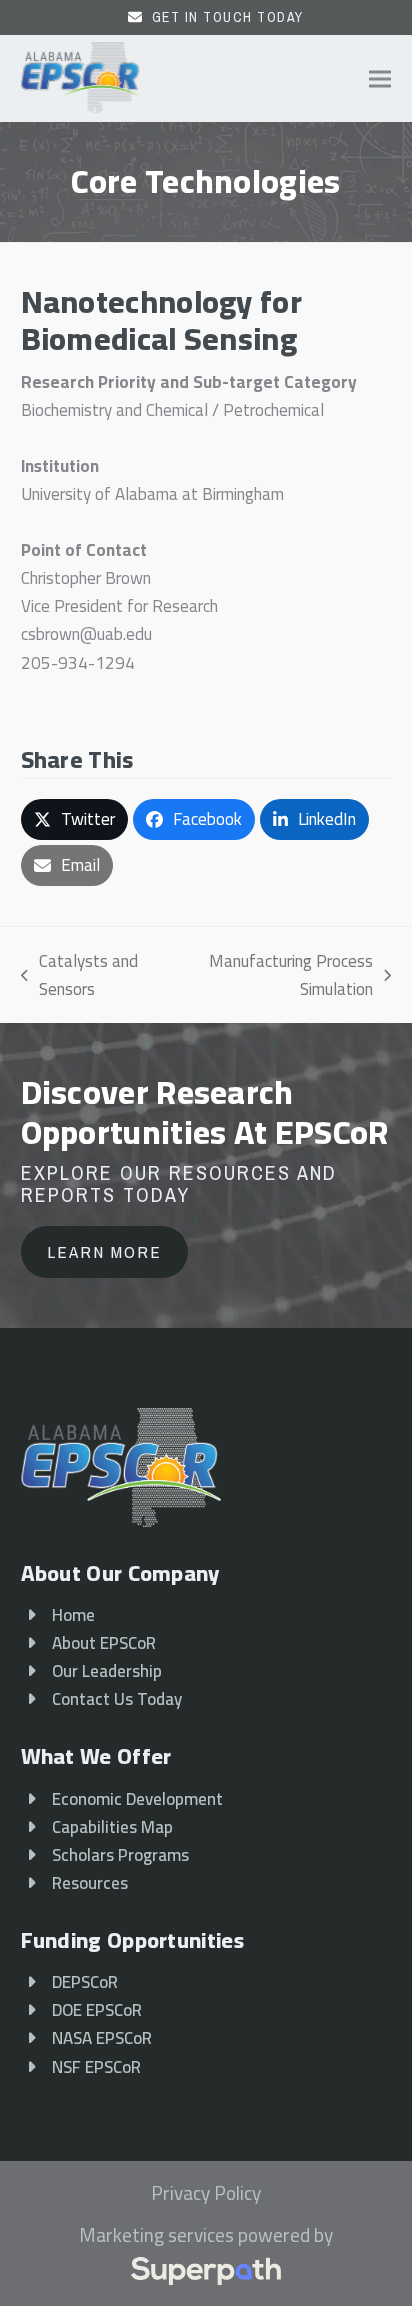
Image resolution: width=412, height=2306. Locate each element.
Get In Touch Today (228, 17)
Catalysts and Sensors (79, 975)
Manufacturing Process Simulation (278, 975)
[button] (380, 78)
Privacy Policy (206, 2194)
